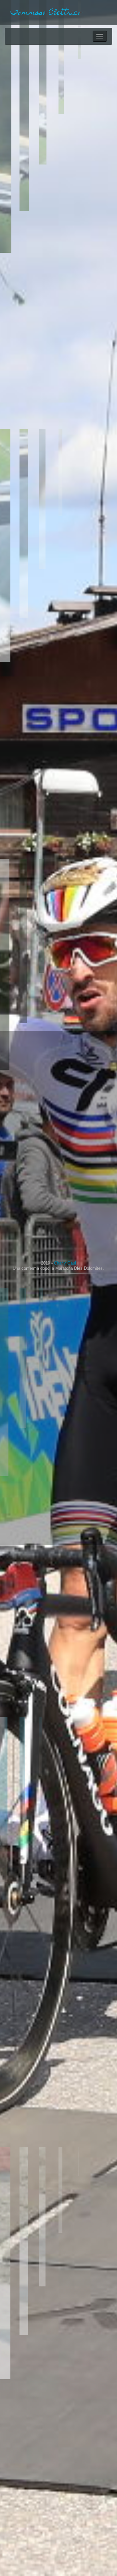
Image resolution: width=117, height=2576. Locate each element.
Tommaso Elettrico (46, 13)
